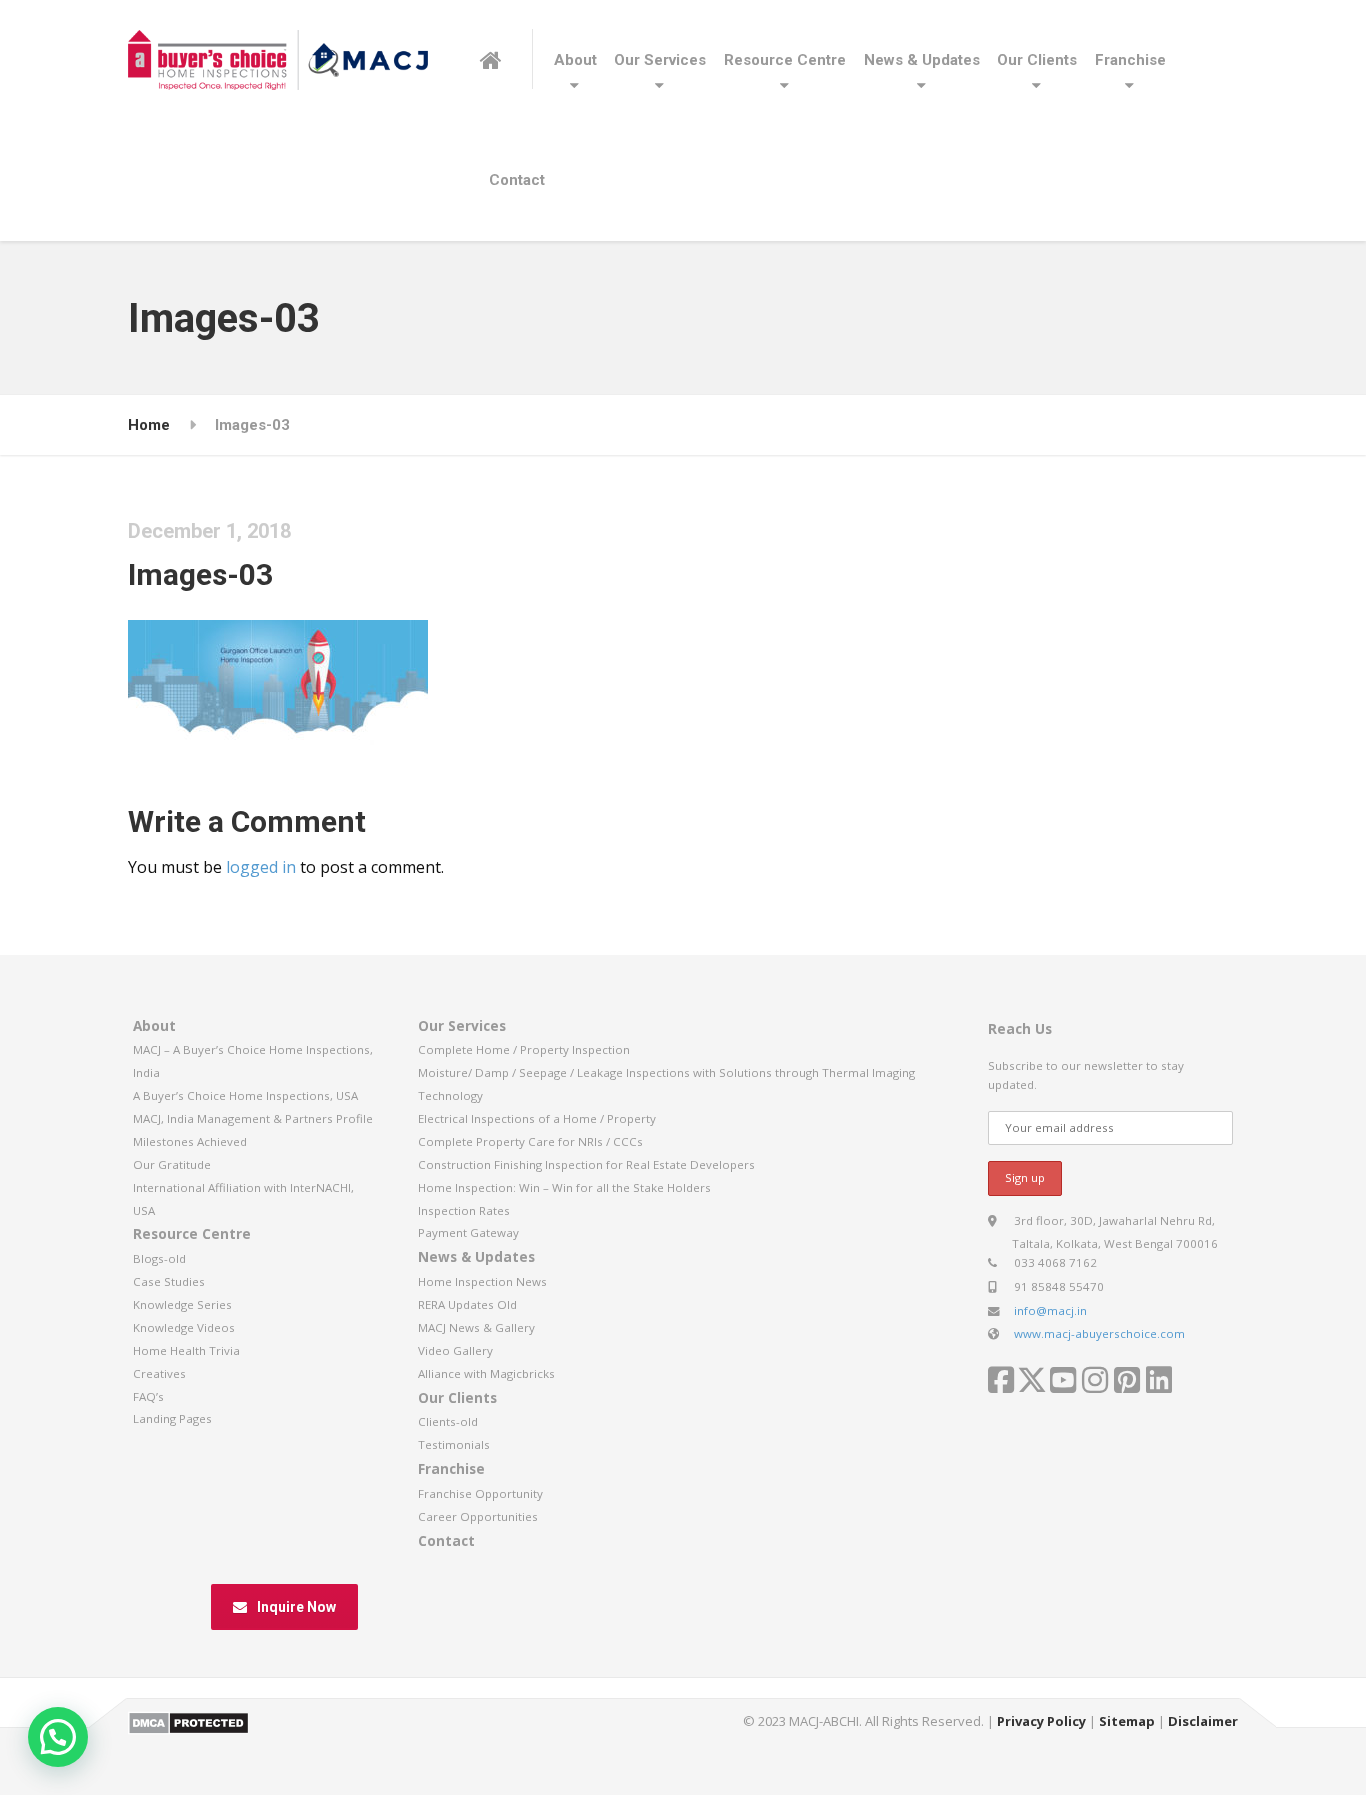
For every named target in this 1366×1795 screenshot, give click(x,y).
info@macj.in (1050, 1310)
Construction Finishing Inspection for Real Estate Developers (586, 1164)
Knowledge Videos (184, 1327)
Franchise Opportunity (480, 1493)
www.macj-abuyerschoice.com (1099, 1333)
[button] (58, 1737)
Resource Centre (785, 60)
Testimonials (454, 1444)
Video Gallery (455, 1350)
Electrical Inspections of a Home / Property (537, 1118)
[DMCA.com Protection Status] (188, 1721)
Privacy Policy (1041, 1721)
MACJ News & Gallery (476, 1327)
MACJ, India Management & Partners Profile (253, 1118)
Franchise (1130, 60)
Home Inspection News (482, 1281)
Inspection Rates (464, 1210)
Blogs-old (159, 1258)
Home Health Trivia (186, 1350)
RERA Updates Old (467, 1304)
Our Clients (1037, 60)
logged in (261, 867)
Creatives (159, 1373)
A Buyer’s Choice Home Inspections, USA (245, 1095)
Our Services (660, 60)
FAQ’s (148, 1396)
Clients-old (448, 1421)
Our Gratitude (172, 1164)
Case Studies (169, 1281)
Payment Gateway (468, 1232)
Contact (517, 180)
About (575, 60)
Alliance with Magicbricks (486, 1373)
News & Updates (922, 60)
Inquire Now (296, 1607)
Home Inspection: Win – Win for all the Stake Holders (564, 1187)
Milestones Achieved (190, 1141)
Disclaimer (1203, 1721)
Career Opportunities (478, 1516)
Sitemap (1127, 1721)
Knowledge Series (182, 1304)
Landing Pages (172, 1418)
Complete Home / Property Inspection (524, 1049)
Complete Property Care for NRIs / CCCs (530, 1141)
